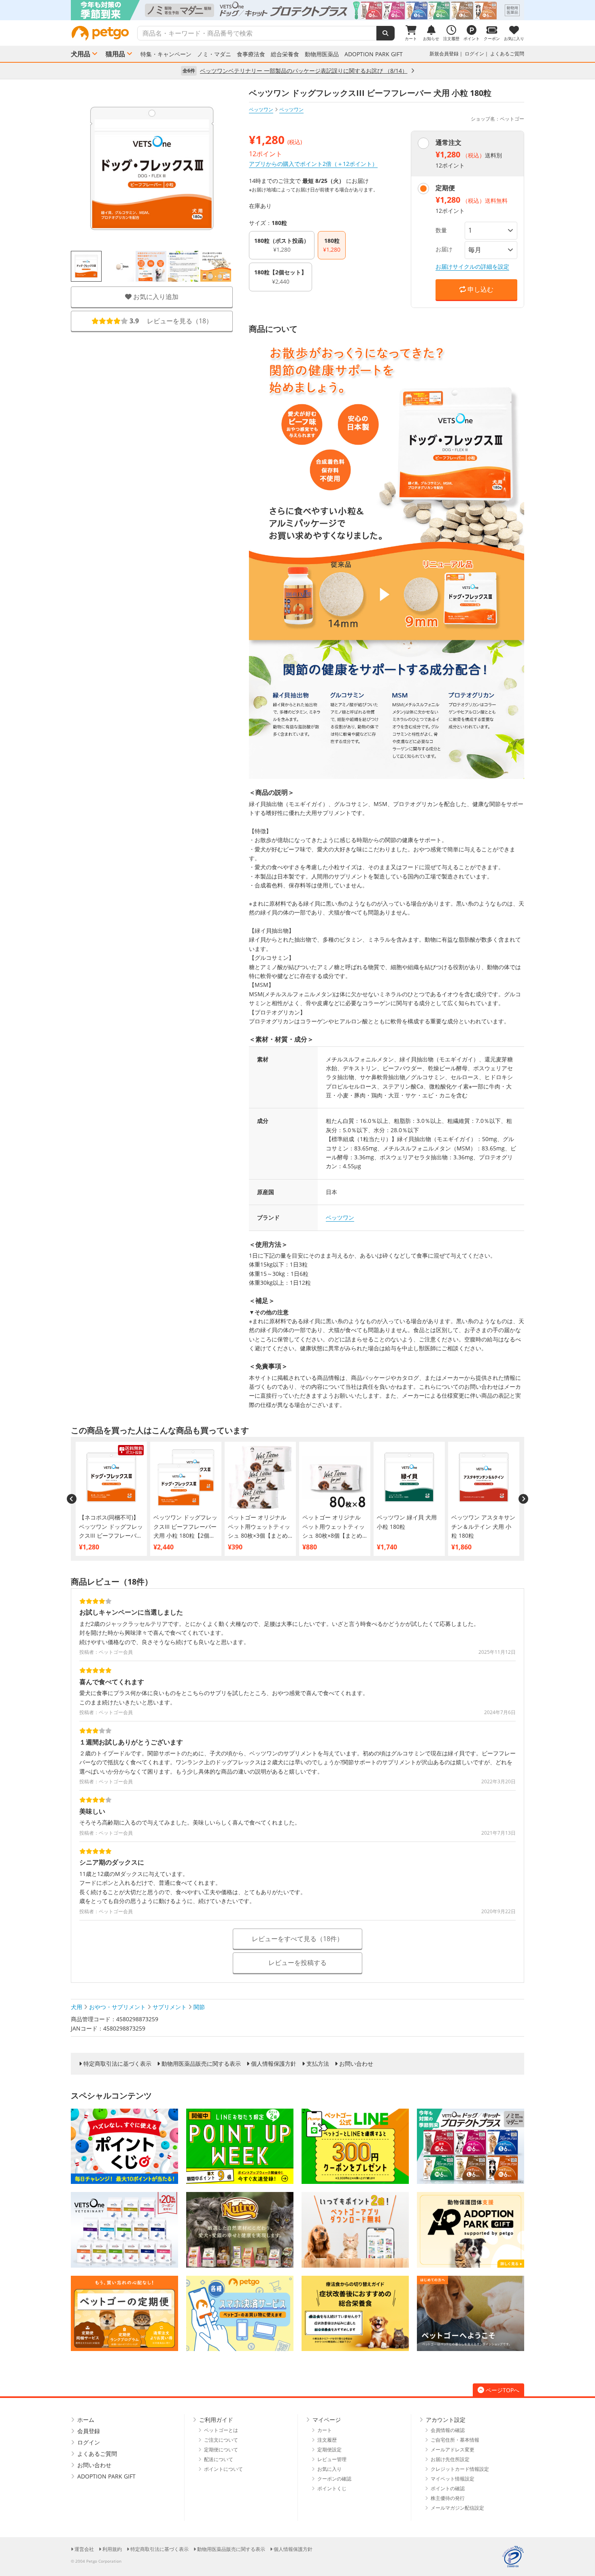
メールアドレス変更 (453, 2450)
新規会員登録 (444, 54)
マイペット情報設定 (453, 2479)
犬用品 (81, 54)
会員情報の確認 (448, 2430)
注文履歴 (327, 2440)
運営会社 (84, 2549)
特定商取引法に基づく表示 (117, 2064)
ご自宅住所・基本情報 (455, 2440)
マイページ (327, 2420)
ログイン (474, 54)
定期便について (221, 2450)
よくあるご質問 (507, 54)
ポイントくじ (332, 2488)
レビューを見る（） (171, 321)
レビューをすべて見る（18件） (297, 1939)
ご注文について (221, 2440)
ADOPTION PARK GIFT (374, 54)
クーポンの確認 (334, 2479)
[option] (297, 10)
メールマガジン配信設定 (457, 2508)
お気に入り (329, 2469)
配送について (219, 2459)
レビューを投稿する (297, 1963)
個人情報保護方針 (274, 2064)
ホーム (86, 2420)
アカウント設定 (446, 2420)
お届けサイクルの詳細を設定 (472, 266)
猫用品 (115, 54)
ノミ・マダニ (214, 54)
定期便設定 (329, 2450)
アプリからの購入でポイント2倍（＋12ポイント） (313, 164)
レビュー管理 (332, 2459)
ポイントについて (223, 2469)
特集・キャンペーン (166, 54)
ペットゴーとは (221, 2430)
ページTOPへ (503, 2390)
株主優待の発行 (448, 2498)
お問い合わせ (356, 2064)
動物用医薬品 (322, 54)
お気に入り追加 (155, 297)
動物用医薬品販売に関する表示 (201, 2064)
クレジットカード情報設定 (460, 2469)
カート (325, 2430)
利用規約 (112, 2549)
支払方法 (318, 2064)
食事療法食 (251, 54)
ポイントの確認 (448, 2488)
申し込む (480, 289)
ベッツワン (261, 109)
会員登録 (89, 2431)
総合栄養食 (285, 54)
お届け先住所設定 (450, 2459)
